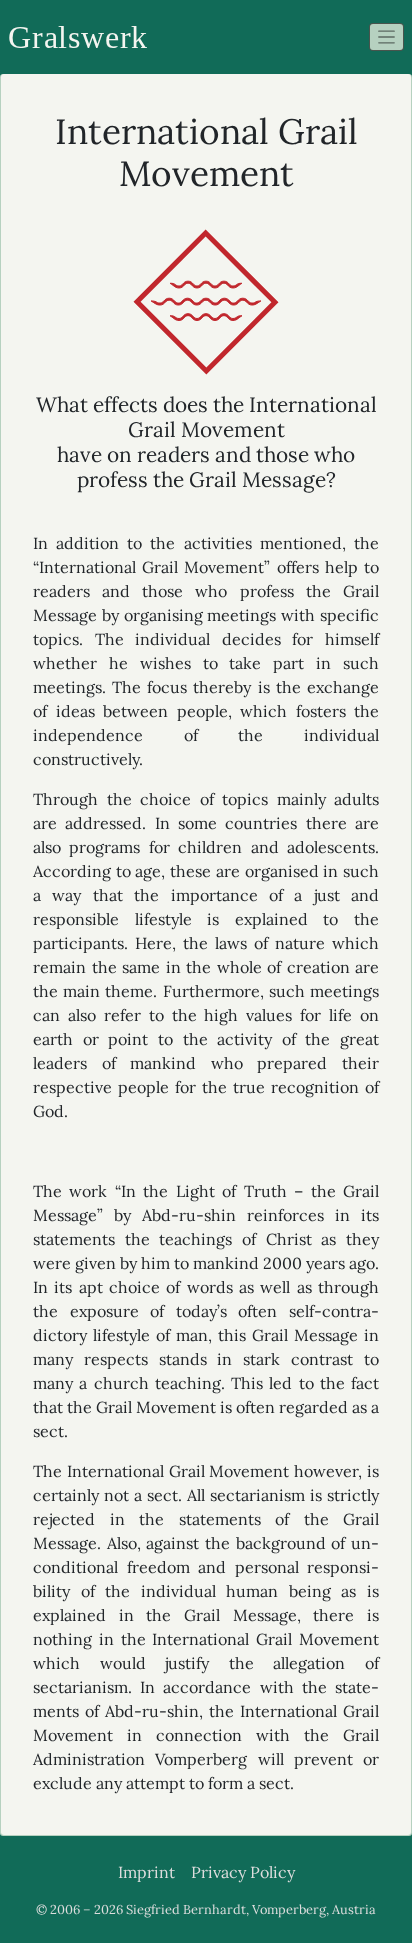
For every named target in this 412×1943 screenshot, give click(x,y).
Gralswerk (78, 37)
